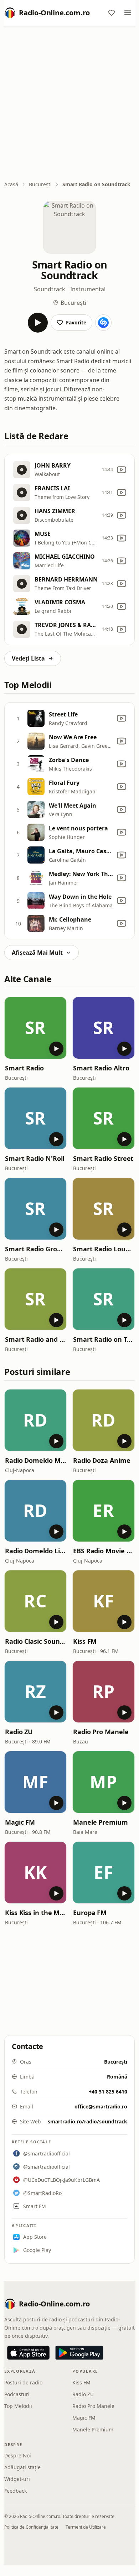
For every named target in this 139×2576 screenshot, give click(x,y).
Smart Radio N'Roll (35, 1158)
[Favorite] (112, 13)
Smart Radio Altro (101, 1068)
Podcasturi (17, 2394)
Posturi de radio (23, 2382)
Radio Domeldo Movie (35, 1460)
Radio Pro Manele (101, 1732)
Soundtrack (50, 289)
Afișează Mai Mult (37, 953)
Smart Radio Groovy (35, 1249)
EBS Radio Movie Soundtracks (104, 1551)
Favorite (76, 322)
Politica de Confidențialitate (31, 2527)
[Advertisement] (69, 104)
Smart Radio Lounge (104, 1249)
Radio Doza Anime (102, 1460)
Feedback (16, 2491)
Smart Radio (24, 1068)
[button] (35, 1028)
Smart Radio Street (103, 1158)
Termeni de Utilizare (86, 2527)
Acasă (11, 184)
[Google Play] (79, 2353)
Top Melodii (18, 2406)
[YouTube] (122, 470)
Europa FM (90, 1913)
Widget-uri (17, 2479)
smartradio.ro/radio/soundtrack (87, 2121)
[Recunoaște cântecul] (103, 323)
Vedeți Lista (28, 658)
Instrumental (88, 289)
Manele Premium (101, 1822)
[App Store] (28, 2353)
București (40, 184)
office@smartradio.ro (101, 2106)
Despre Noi (18, 2455)
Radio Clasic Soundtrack (35, 1641)
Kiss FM (85, 1641)
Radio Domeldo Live (35, 1551)
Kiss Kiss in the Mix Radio (35, 1913)
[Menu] (128, 13)
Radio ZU (19, 1732)
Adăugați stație (22, 2467)
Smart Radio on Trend (104, 1339)
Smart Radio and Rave (35, 1339)
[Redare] (38, 323)
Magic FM (20, 1822)
